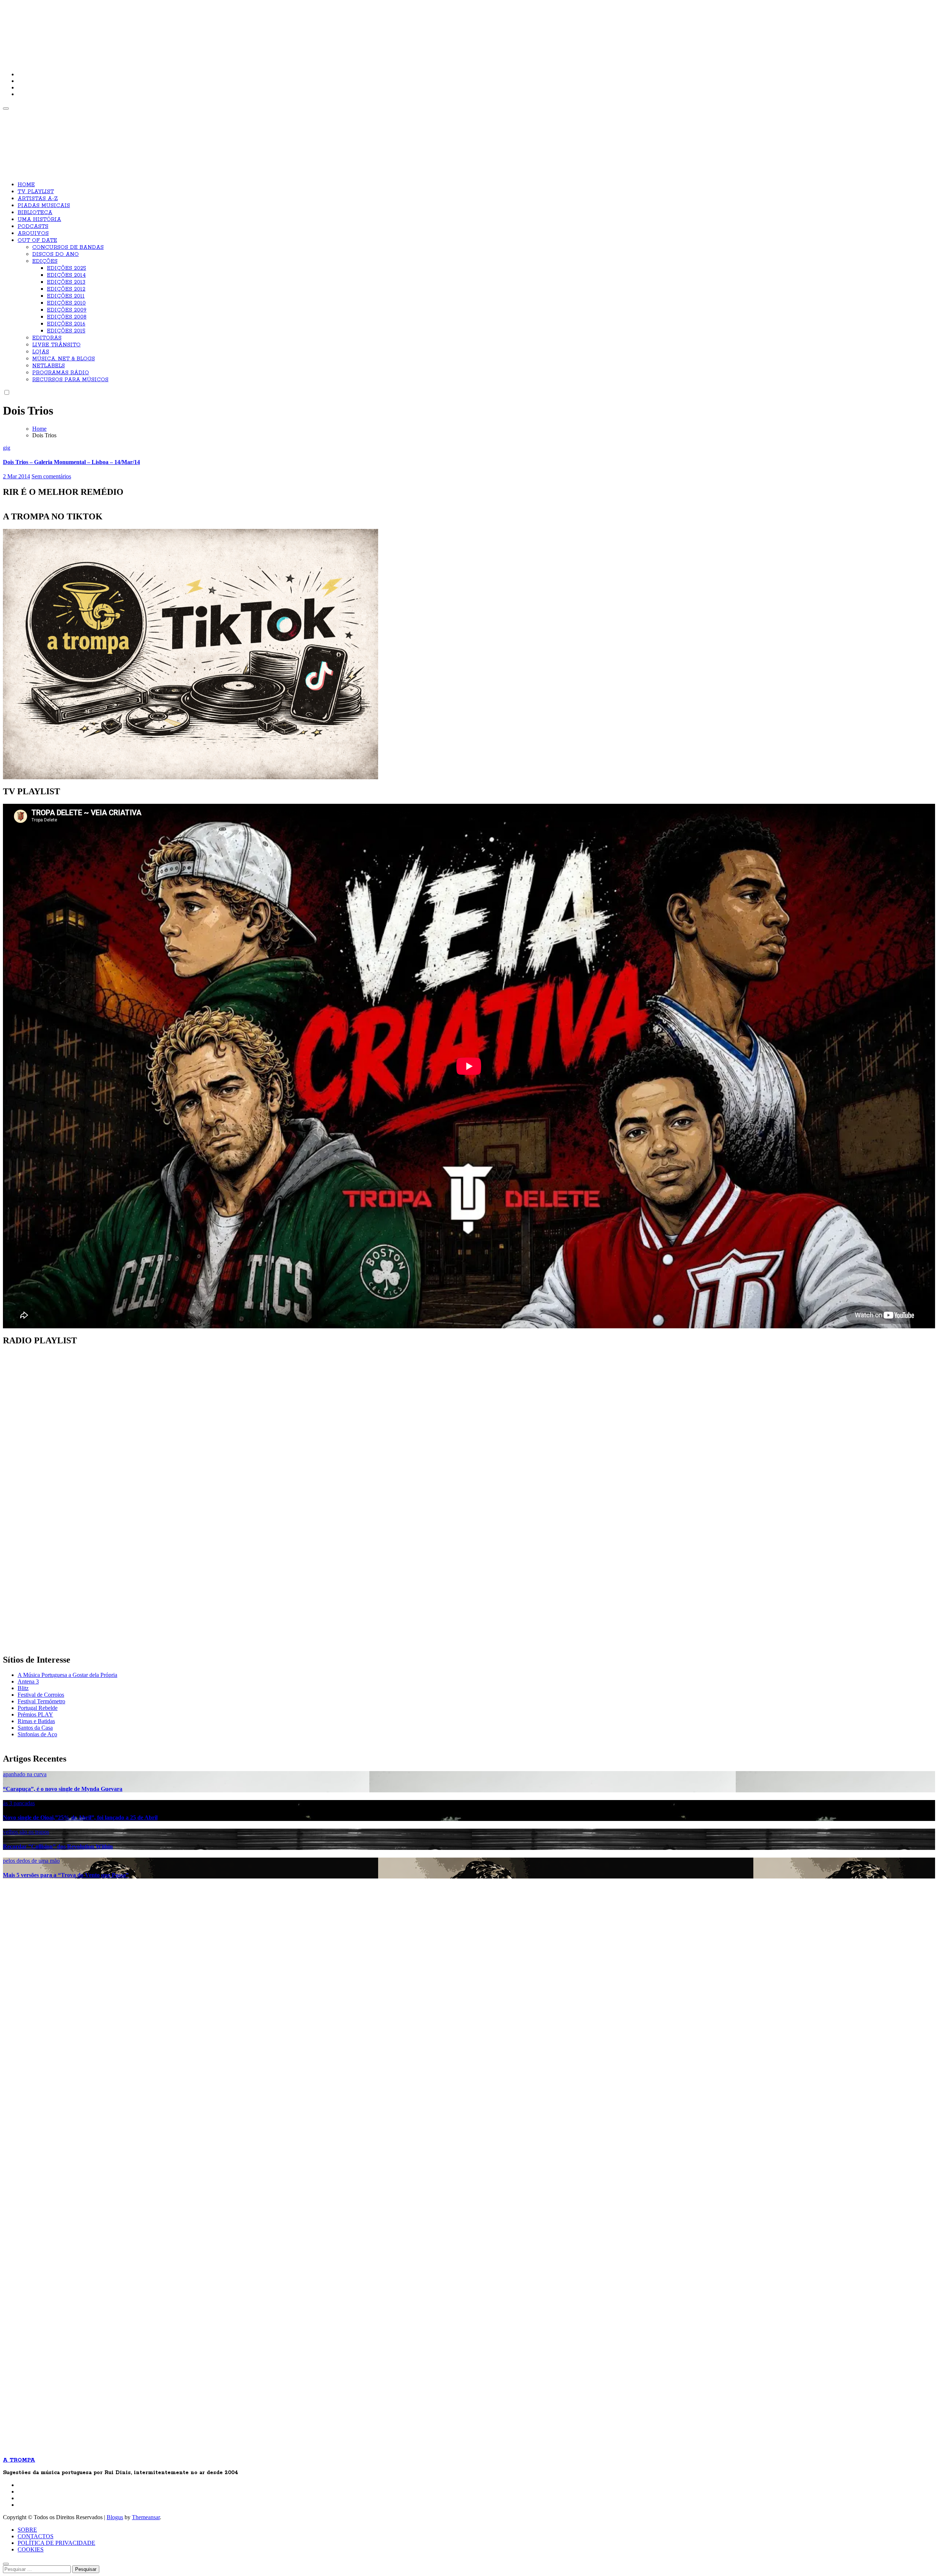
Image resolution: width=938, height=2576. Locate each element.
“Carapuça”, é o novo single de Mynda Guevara (63, 1789)
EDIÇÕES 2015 (66, 331)
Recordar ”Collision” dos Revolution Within (58, 1846)
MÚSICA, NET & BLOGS (64, 359)
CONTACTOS (36, 2536)
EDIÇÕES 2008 (67, 317)
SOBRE (27, 2530)
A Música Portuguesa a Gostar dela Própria (67, 1675)
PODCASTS (33, 227)
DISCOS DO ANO (56, 254)
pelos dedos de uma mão (31, 1861)
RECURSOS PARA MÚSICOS (70, 380)
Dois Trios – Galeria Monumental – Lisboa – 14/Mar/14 (71, 462)
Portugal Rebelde (38, 1708)
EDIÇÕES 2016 (66, 324)
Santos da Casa (35, 1728)
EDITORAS (47, 338)
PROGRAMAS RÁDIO (61, 373)
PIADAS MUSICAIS (44, 206)
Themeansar (146, 2517)
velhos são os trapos (26, 1832)
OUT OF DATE (37, 240)
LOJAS (41, 352)
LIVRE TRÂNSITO (56, 345)
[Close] (6, 2564)
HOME (26, 185)
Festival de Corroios (41, 1695)
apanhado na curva (25, 1774)
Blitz (23, 1688)
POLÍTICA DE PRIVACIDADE (56, 2543)
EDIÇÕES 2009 (67, 310)
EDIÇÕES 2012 (66, 289)
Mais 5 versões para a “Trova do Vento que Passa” (66, 1875)
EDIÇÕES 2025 (67, 268)
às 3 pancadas (19, 1803)
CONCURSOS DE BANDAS (68, 247)
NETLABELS (49, 366)
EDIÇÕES (45, 261)
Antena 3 (28, 1681)
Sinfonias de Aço (37, 1734)
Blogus (115, 2517)
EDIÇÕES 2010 (66, 303)
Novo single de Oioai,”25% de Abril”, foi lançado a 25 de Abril (80, 1817)
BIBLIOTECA (35, 213)
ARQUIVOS (33, 233)
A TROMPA (107, 29)
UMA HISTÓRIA (39, 220)
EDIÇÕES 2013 (66, 282)
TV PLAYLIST (36, 192)
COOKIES (31, 2549)
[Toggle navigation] (6, 108)
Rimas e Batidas (36, 1721)
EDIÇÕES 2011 (66, 296)
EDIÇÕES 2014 (66, 275)
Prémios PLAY (35, 1714)
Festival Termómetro (41, 1701)
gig (7, 448)
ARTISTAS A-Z (38, 199)
